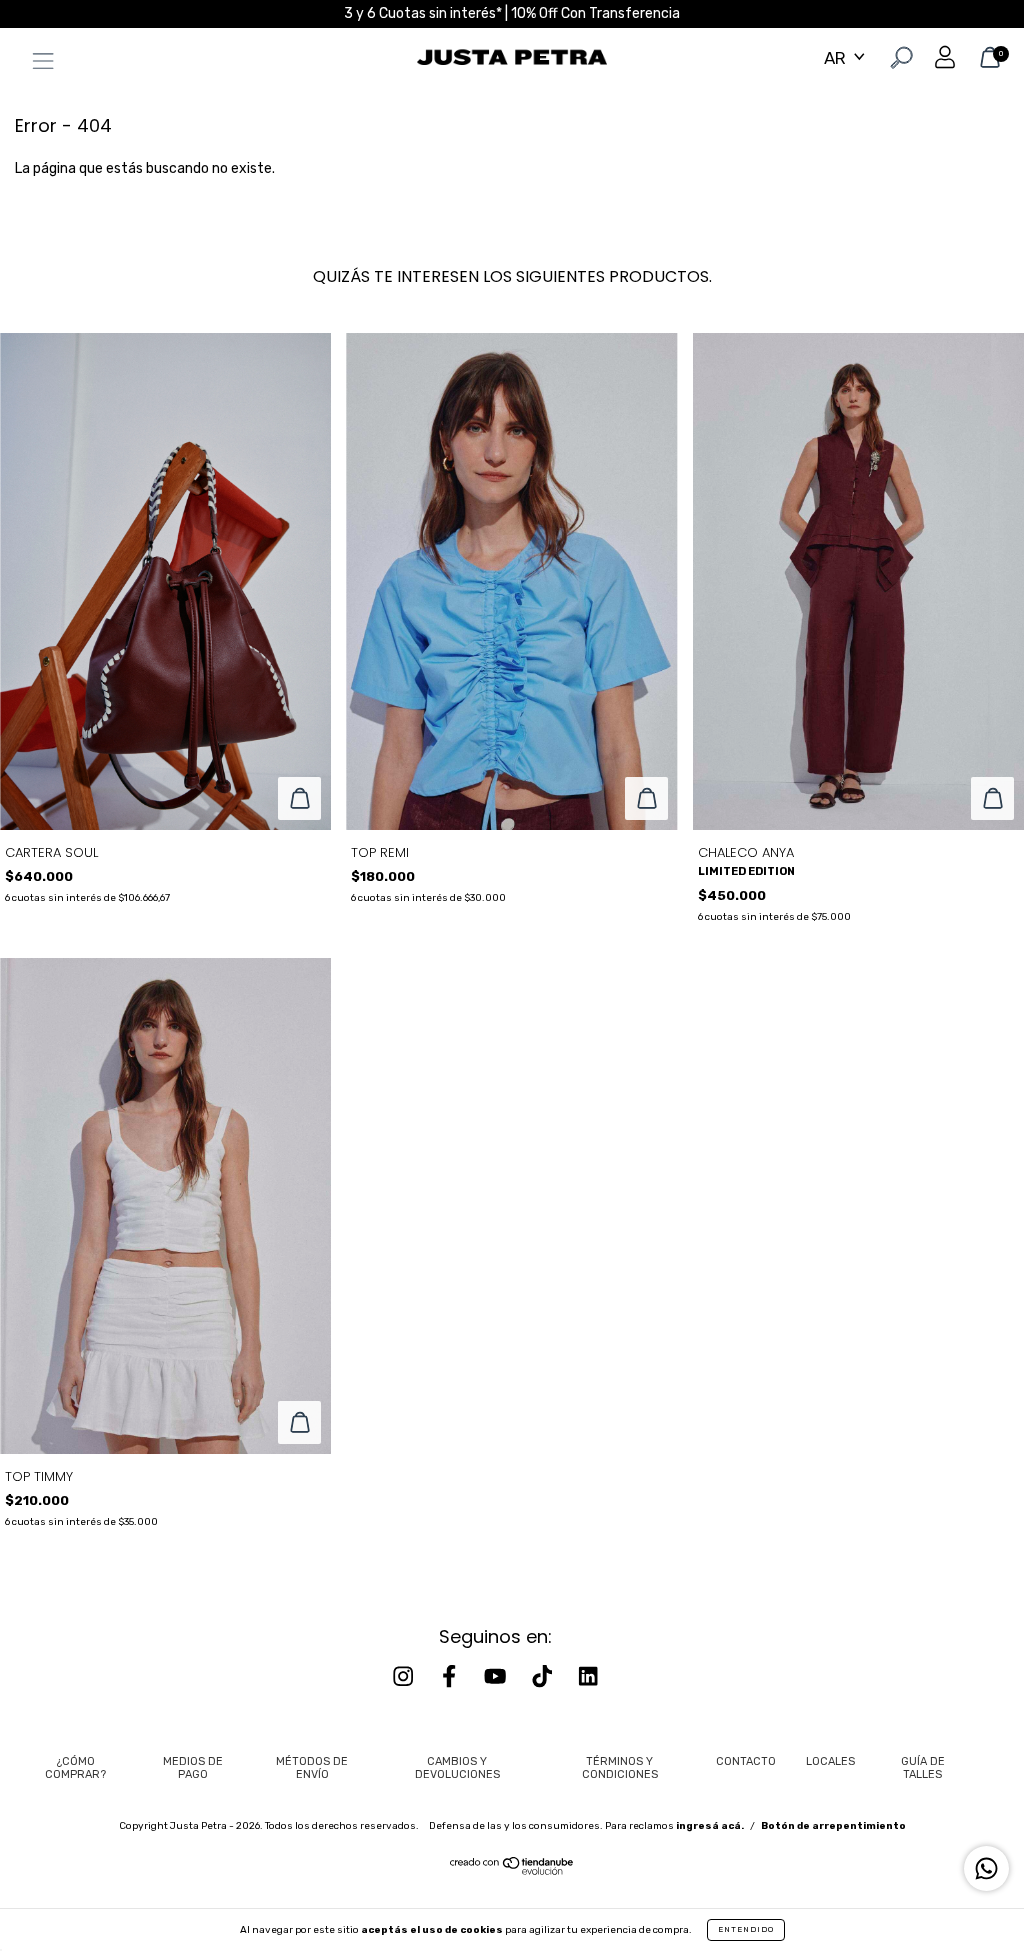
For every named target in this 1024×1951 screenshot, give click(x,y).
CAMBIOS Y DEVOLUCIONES (457, 1768)
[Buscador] (899, 60)
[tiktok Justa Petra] (544, 1677)
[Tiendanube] (512, 1871)
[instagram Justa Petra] (405, 1677)
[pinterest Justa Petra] (588, 1677)
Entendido (746, 1929)
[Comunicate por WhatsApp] (986, 1868)
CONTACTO (746, 1761)
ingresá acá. (710, 1826)
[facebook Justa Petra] (451, 1677)
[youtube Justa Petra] (497, 1677)
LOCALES (830, 1761)
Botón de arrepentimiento (833, 1826)
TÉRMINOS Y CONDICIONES (620, 1768)
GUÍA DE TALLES (923, 1768)
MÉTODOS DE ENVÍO (312, 1768)
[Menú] (38, 64)
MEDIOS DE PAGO (193, 1768)
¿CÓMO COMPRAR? (75, 1768)
